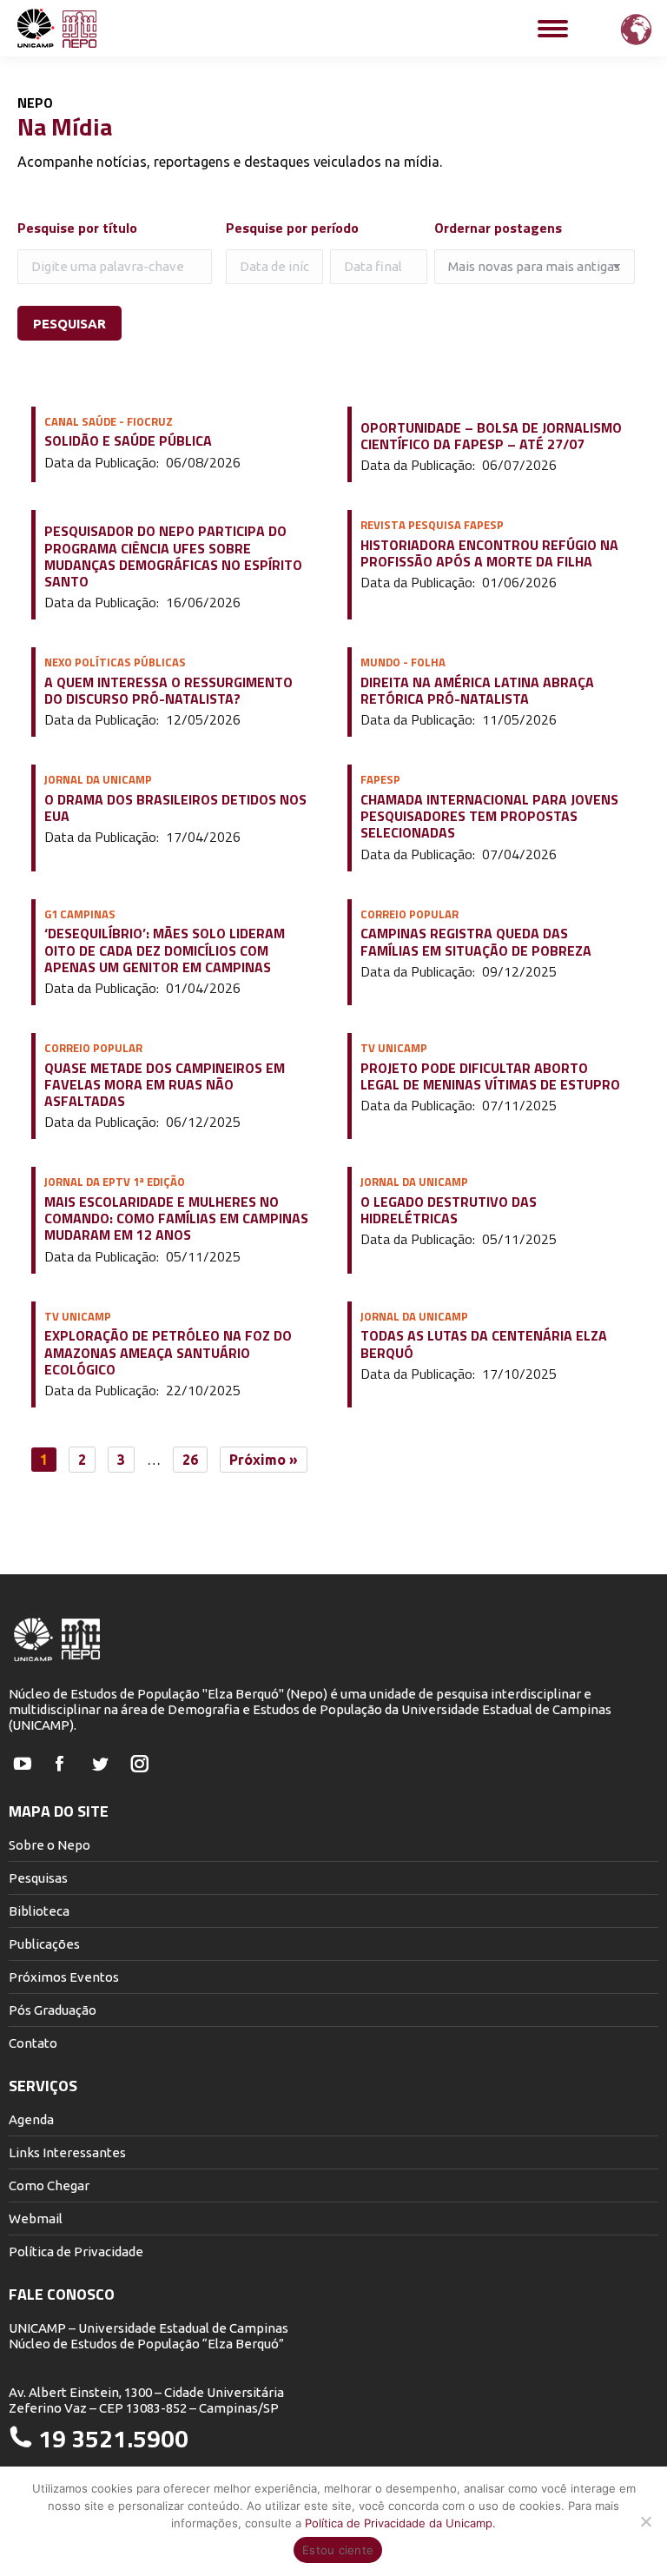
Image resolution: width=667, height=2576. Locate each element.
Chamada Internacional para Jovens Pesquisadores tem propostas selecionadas (489, 817)
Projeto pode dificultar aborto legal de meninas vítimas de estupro (490, 1076)
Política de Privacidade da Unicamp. (400, 2523)
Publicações (44, 1944)
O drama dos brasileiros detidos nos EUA (175, 808)
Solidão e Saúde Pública (128, 441)
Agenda (31, 2119)
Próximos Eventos (64, 1977)
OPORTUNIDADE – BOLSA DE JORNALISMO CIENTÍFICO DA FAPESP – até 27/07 (491, 436)
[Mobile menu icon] (553, 29)
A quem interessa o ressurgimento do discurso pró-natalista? (168, 691)
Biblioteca (39, 1911)
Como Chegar (49, 2185)
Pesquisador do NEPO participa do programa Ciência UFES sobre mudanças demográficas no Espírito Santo (173, 556)
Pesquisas (38, 1878)
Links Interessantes (67, 2152)
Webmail (36, 2218)
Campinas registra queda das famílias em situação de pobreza (476, 942)
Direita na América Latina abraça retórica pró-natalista (477, 691)
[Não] (645, 2521)
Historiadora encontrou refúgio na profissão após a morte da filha (489, 553)
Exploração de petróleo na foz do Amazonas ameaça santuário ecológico (168, 1353)
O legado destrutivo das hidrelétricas (449, 1210)
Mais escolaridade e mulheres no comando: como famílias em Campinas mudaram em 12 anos (176, 1219)
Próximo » (264, 1460)
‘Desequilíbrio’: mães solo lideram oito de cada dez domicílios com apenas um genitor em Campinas (165, 950)
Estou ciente (338, 2550)
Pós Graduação (53, 2010)
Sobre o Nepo (50, 1845)
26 (190, 1460)
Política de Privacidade (76, 2252)
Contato (33, 2043)
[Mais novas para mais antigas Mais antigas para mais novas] (536, 267)
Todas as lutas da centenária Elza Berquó (484, 1344)
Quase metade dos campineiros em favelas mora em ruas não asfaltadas (165, 1085)
